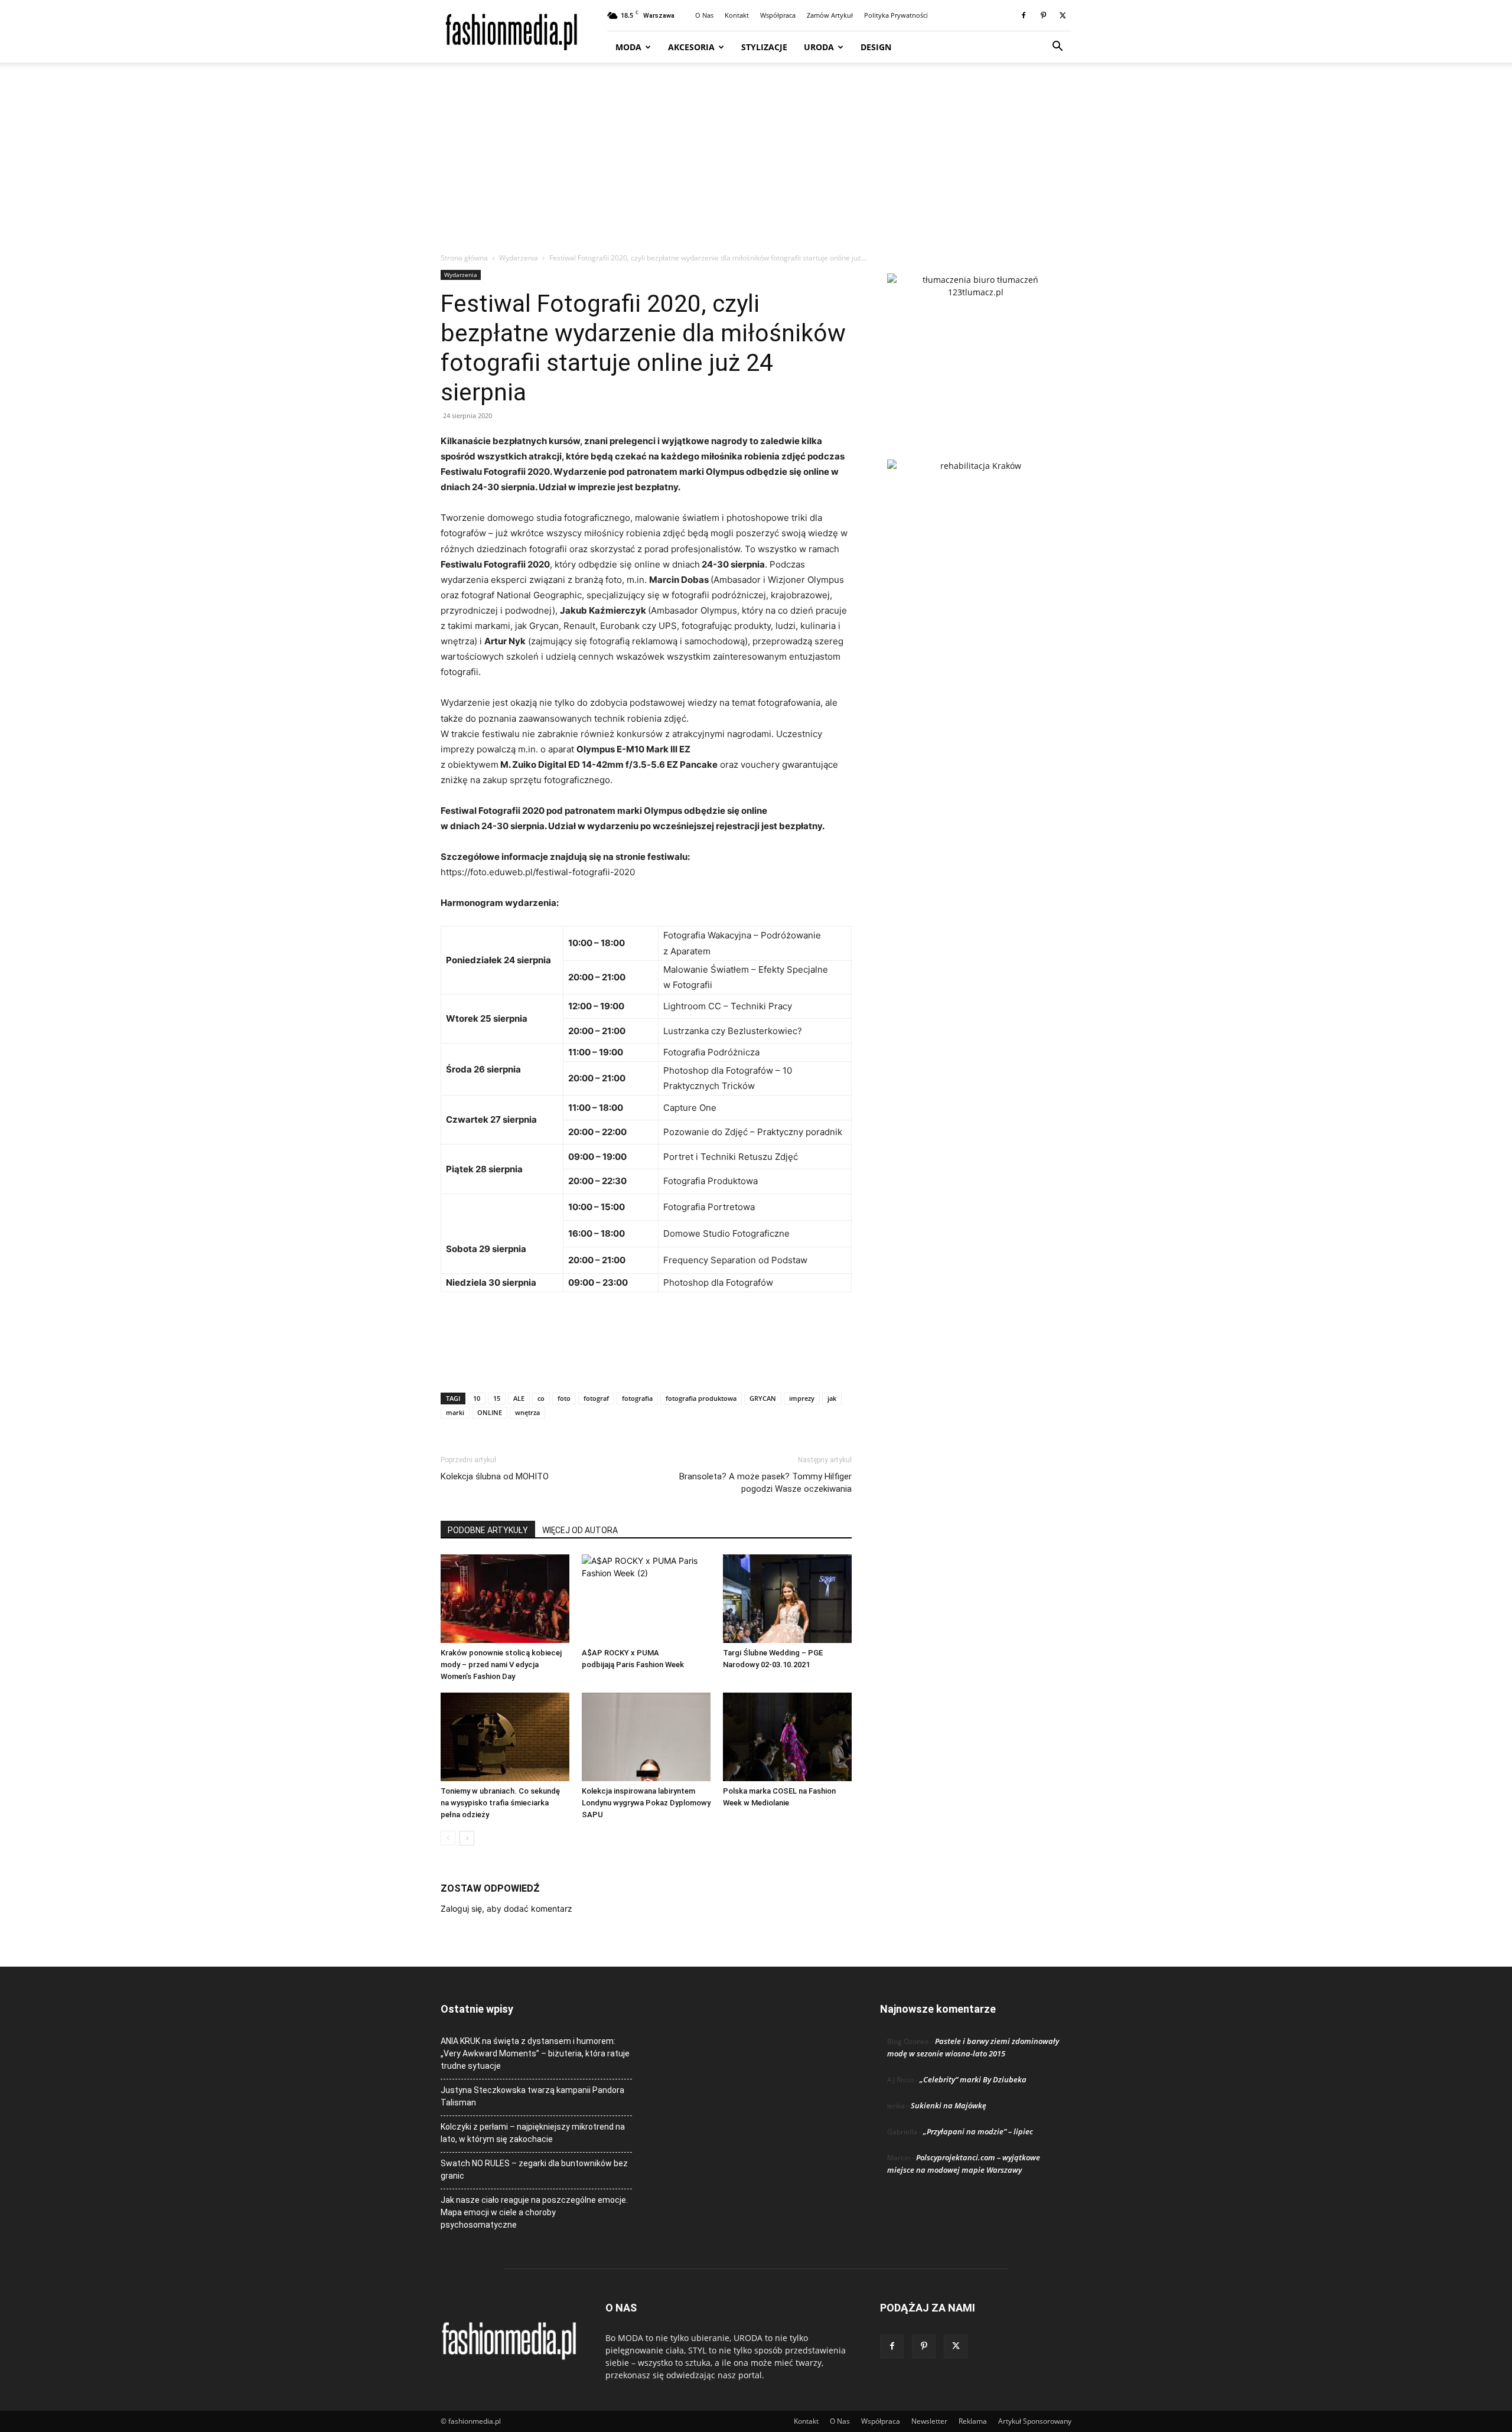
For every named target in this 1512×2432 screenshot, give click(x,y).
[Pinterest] (1043, 15)
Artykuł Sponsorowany (1035, 2421)
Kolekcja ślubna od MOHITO (495, 1476)
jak (832, 1398)
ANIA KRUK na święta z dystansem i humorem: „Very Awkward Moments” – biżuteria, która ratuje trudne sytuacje (535, 2053)
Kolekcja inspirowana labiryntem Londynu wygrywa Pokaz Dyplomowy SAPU (646, 1803)
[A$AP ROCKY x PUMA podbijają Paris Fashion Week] (646, 1599)
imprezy (802, 1398)
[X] (1063, 15)
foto (564, 1398)
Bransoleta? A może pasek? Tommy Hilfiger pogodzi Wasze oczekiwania (765, 1483)
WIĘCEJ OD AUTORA (580, 1530)
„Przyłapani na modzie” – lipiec (978, 2131)
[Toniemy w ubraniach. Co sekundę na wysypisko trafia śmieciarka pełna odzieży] (505, 1737)
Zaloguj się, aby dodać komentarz (506, 1908)
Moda (628, 47)
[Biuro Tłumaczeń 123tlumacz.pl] (976, 347)
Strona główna (464, 258)
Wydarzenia (519, 258)
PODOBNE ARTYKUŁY (488, 1530)
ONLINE (490, 1412)
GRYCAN (763, 1398)
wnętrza (527, 1412)
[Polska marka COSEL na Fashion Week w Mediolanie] (787, 1737)
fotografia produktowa (701, 1398)
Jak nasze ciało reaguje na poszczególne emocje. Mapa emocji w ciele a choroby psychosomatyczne (534, 2212)
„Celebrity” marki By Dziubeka (973, 2079)
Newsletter (929, 2421)
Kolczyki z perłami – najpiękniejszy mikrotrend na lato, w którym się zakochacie (533, 2133)
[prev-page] (448, 1838)
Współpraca (778, 15)
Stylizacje (764, 47)
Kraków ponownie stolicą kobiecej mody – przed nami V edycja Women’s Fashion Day (501, 1665)
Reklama (973, 2421)
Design (876, 47)
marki (455, 1412)
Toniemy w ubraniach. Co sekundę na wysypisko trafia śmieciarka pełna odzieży (500, 1803)
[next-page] (467, 1838)
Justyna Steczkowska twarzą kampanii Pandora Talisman (532, 2096)
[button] (1057, 48)
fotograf (596, 1398)
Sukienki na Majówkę (949, 2105)
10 (477, 1398)
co (541, 1398)
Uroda (819, 47)
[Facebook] (1024, 15)
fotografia (637, 1398)
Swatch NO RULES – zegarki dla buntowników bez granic (534, 2169)
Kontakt (737, 15)
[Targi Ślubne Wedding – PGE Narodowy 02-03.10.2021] (787, 1599)
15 (497, 1398)
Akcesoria (691, 47)
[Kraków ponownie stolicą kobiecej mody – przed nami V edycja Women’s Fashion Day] (505, 1599)
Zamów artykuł (830, 15)
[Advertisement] (756, 164)
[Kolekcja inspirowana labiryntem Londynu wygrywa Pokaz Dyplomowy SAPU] (646, 1737)
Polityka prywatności (896, 15)
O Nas (704, 15)
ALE (519, 1398)
